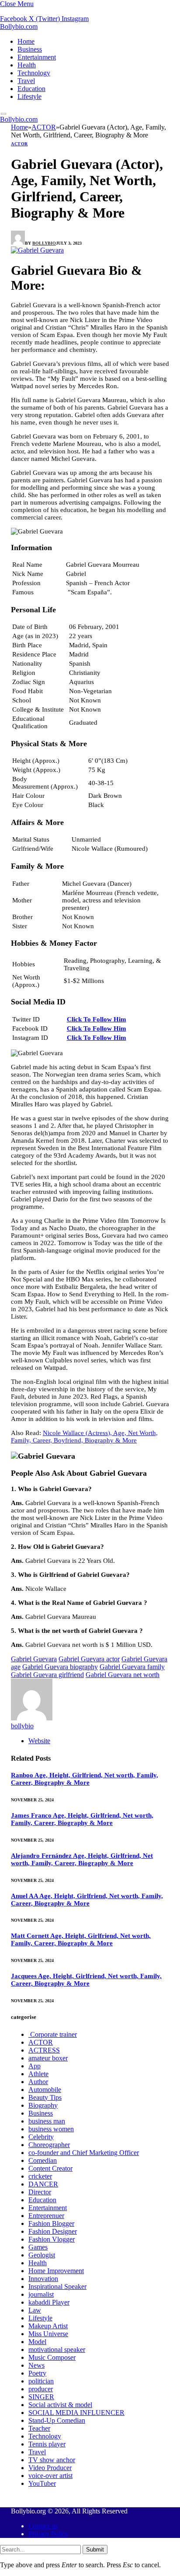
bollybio (44, 243)
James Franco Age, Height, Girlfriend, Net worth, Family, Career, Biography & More (82, 1819)
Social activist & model (60, 2405)
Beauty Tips (45, 2097)
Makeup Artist (48, 2326)
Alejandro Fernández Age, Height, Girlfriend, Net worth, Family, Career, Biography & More (82, 1859)
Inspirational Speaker (57, 2286)
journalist (41, 2294)
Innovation (43, 2279)
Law (35, 2310)
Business (30, 49)
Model (37, 2342)
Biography (43, 2105)
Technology (34, 73)
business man (47, 2121)
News (36, 2365)
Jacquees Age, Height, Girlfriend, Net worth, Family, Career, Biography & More (86, 1980)
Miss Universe (48, 2334)
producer (41, 2389)
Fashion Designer (53, 2231)
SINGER (41, 2397)
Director (40, 2192)
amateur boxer (48, 2058)
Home (26, 41)
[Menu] (4, 114)
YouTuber (42, 2483)
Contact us (43, 2526)
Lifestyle (29, 97)
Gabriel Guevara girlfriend (47, 1675)
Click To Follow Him (97, 1019)
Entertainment (37, 57)
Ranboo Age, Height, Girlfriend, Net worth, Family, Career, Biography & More (85, 1779)
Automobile (45, 2090)
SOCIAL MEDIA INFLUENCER (76, 2413)
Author (38, 2082)
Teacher (39, 2428)
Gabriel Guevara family (132, 1667)
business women (51, 2129)
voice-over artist (50, 2476)
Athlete (38, 2074)
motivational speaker (57, 2350)
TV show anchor (52, 2460)
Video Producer (50, 2468)
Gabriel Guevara (34, 1659)
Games (38, 2247)
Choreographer (49, 2145)
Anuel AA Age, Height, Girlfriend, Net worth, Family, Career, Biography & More (87, 1900)
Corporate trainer (53, 2034)
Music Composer (52, 2357)
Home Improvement (56, 2271)
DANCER (43, 2184)
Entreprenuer (46, 2216)
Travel (26, 81)
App (35, 2066)
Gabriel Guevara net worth (123, 1675)
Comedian (43, 2160)
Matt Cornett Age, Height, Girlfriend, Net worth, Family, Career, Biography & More (81, 1939)
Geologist (42, 2255)
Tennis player (47, 2444)
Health (27, 65)
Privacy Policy (48, 2534)
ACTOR (19, 144)
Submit (95, 2550)
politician (41, 2381)
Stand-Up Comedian (57, 2420)
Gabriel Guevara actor (89, 1659)
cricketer (40, 2176)
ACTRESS (44, 2050)
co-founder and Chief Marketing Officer (84, 2153)
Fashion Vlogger (52, 2239)
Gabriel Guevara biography (60, 1667)
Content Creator (50, 2168)
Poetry (37, 2373)
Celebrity (41, 2137)
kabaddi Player (49, 2302)
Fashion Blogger (51, 2223)
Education (31, 89)
